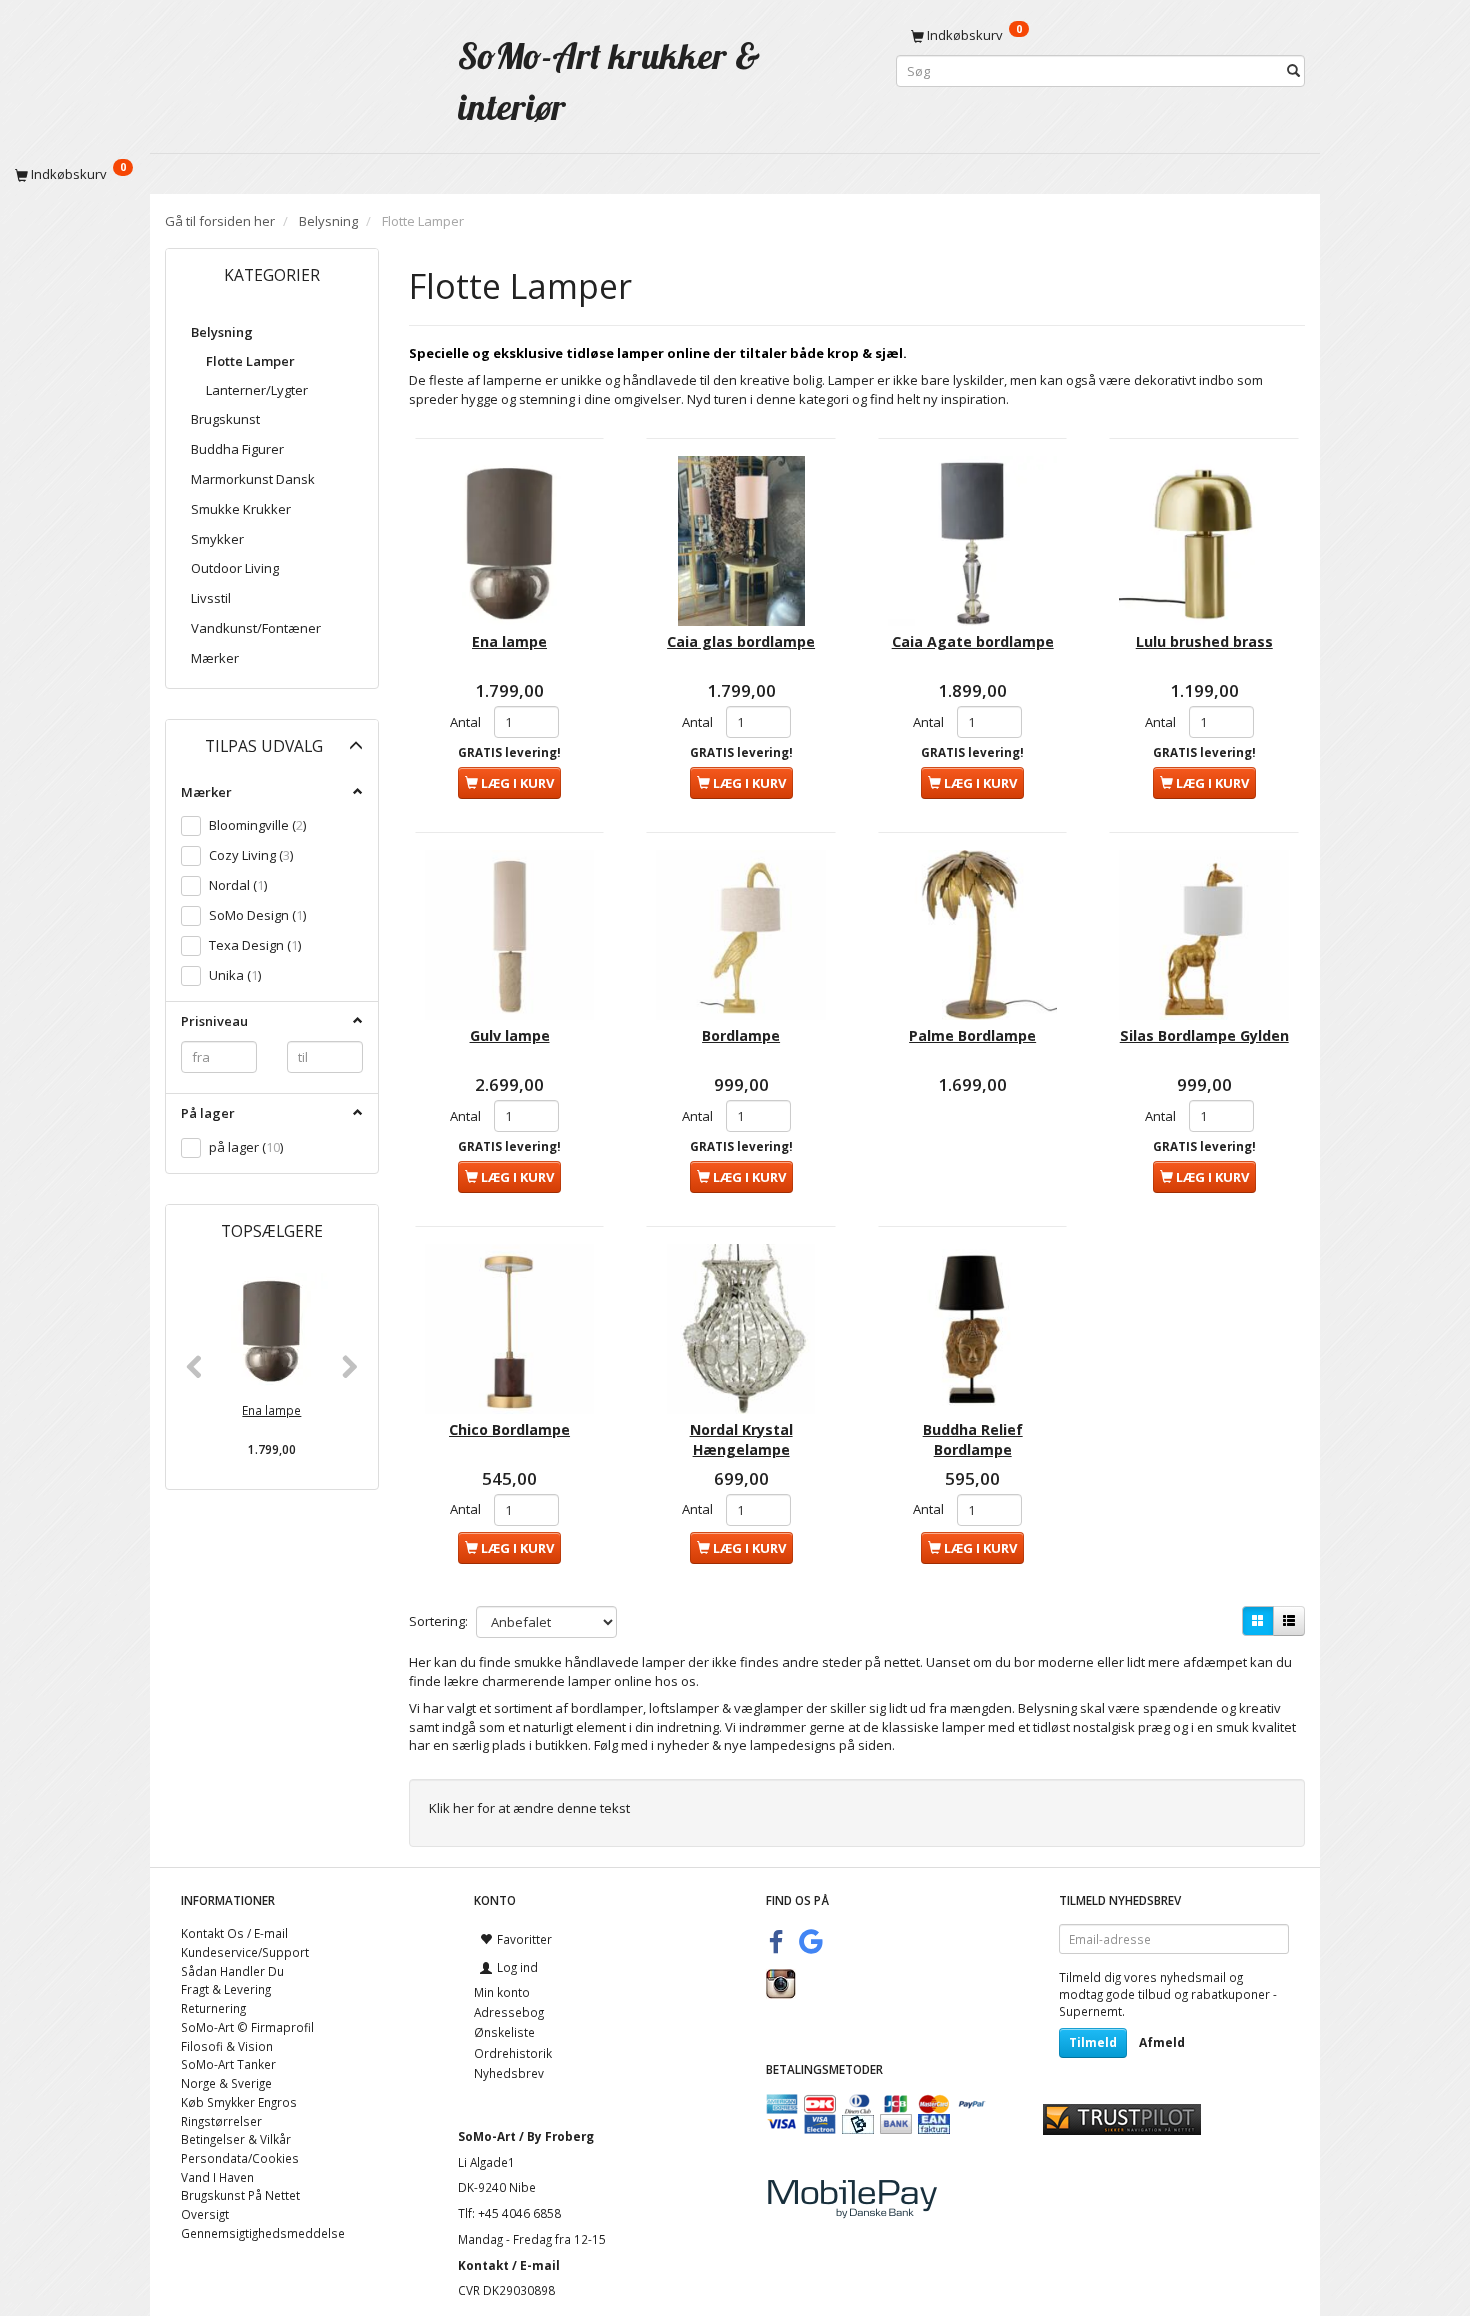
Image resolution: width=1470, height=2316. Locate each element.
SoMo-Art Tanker (228, 2064)
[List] (1289, 1621)
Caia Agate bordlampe (973, 641)
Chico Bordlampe (509, 1429)
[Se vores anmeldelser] (1122, 2118)
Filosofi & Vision (227, 2046)
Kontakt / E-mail (509, 2265)
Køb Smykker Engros (239, 2102)
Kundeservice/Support (245, 1952)
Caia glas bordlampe (741, 641)
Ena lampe (271, 1410)
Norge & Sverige (226, 2083)
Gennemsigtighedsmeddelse (263, 2233)
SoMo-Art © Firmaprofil (247, 2027)
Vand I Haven (217, 2177)
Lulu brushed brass (1204, 641)
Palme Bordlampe (972, 1035)
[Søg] (1293, 71)
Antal (467, 722)
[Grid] (1258, 1621)
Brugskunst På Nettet (240, 2195)
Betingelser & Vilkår (236, 2139)
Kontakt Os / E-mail (234, 1933)
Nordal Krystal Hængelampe (741, 1439)
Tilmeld (1093, 2042)
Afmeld (1162, 2042)
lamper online (610, 1681)
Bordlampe (741, 1035)
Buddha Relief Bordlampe (973, 1439)
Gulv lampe (510, 1035)
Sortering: (438, 1621)
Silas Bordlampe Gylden (1204, 1035)
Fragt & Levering (226, 1989)
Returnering (213, 2008)
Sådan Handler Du (232, 1971)
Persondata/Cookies (240, 2158)
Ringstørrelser (221, 2121)
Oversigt (205, 2214)
